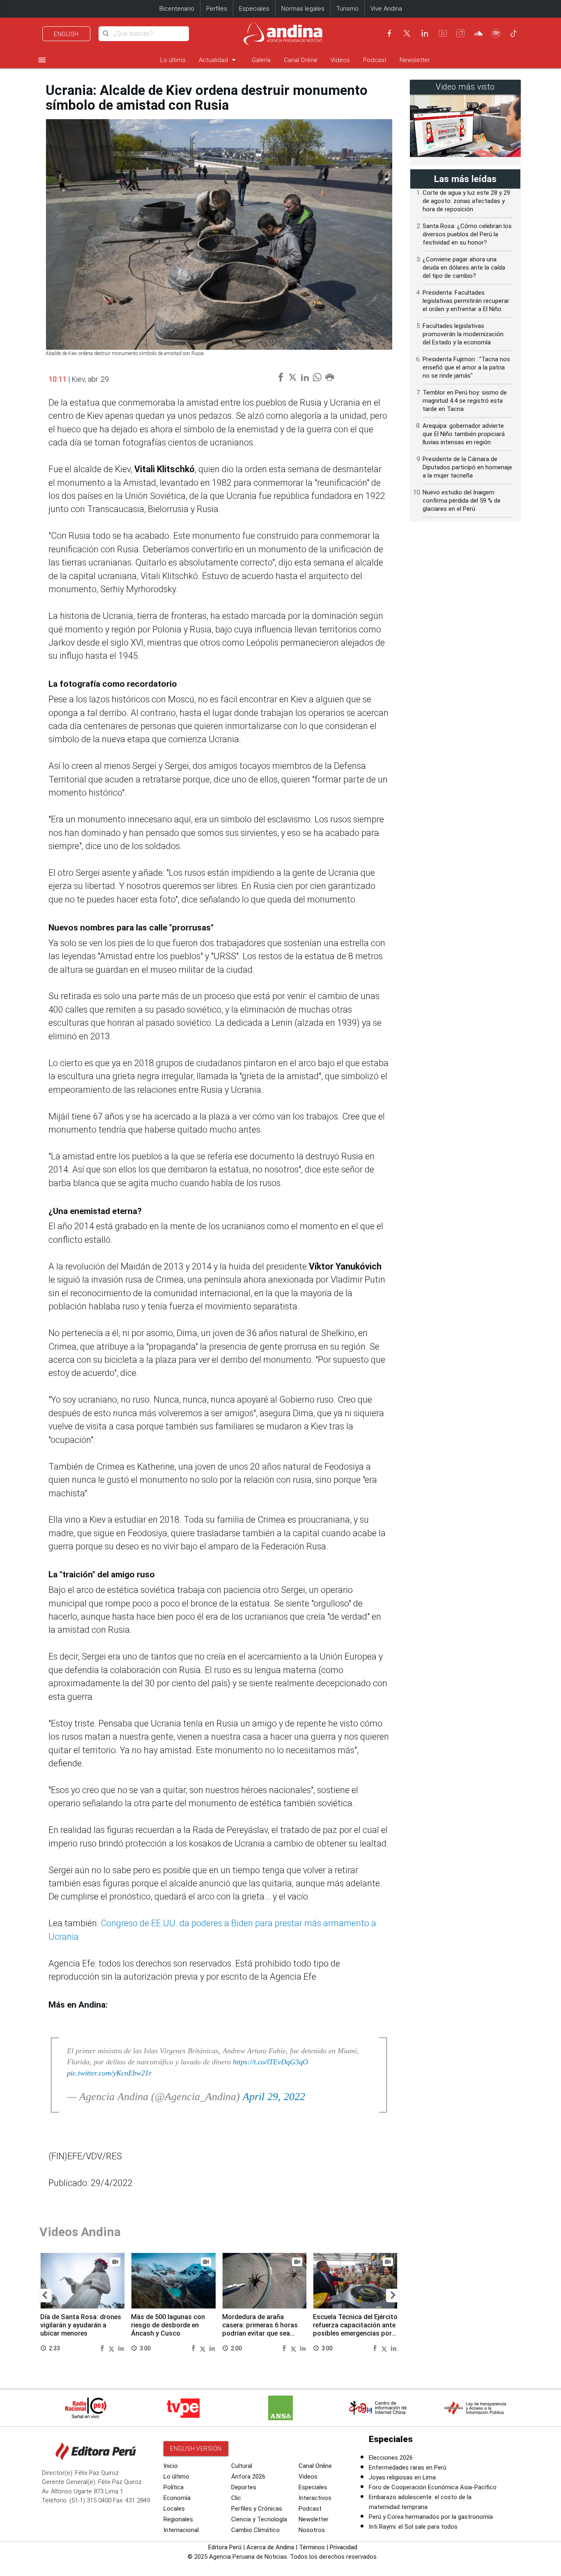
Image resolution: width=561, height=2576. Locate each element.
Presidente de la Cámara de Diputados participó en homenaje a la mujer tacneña (467, 467)
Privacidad (344, 2547)
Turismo (347, 9)
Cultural (242, 2466)
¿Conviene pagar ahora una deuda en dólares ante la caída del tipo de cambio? (464, 268)
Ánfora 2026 (248, 2477)
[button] (45, 2296)
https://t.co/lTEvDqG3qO (270, 2062)
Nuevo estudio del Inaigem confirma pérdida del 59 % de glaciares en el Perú (462, 501)
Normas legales (303, 9)
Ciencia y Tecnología (259, 2519)
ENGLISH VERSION (196, 2449)
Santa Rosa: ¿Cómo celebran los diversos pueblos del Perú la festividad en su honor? (467, 234)
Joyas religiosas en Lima (402, 2477)
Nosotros (312, 2530)
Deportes (244, 2487)
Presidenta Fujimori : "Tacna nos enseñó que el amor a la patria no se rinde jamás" (466, 367)
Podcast (375, 60)
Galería (261, 60)
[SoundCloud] (478, 33)
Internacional (181, 2530)
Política (174, 2487)
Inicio (171, 2466)
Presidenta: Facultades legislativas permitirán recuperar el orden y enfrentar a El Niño (466, 301)
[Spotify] (496, 33)
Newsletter (415, 60)
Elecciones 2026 (391, 2458)
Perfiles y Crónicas (257, 2509)
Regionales (178, 2519)
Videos (340, 60)
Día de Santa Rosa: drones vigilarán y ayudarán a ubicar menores (81, 2325)
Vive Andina (386, 9)
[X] (407, 33)
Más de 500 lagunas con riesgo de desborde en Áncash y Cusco (168, 2325)
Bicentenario (177, 9)
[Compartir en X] (113, 2348)
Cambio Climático (255, 2530)
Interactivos (315, 2498)
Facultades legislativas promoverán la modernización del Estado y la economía (463, 334)
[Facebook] (389, 33)
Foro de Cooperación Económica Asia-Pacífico (433, 2487)
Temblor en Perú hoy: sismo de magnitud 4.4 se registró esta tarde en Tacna (465, 401)
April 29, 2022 (274, 2097)
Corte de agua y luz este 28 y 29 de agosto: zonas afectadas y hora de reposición (466, 201)
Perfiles (217, 9)
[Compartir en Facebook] (103, 2348)
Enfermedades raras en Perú (408, 2468)
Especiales (254, 9)
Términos (312, 2547)
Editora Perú (225, 2547)
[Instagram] (460, 33)
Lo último (173, 60)
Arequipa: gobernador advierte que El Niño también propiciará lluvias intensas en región (464, 434)
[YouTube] (443, 33)
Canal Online (301, 60)
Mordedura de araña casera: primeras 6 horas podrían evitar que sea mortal (260, 2329)
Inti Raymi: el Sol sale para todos (413, 2527)
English (66, 34)
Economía (177, 2498)
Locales (174, 2509)
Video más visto (465, 87)
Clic (236, 2498)
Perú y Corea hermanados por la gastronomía (431, 2517)
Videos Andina (80, 2232)
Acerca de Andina (270, 2547)
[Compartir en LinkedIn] (121, 2348)
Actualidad (219, 60)
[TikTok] (514, 33)
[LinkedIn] (425, 33)
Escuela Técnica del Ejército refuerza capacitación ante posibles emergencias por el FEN (355, 2329)
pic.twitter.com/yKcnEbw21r (109, 2073)
